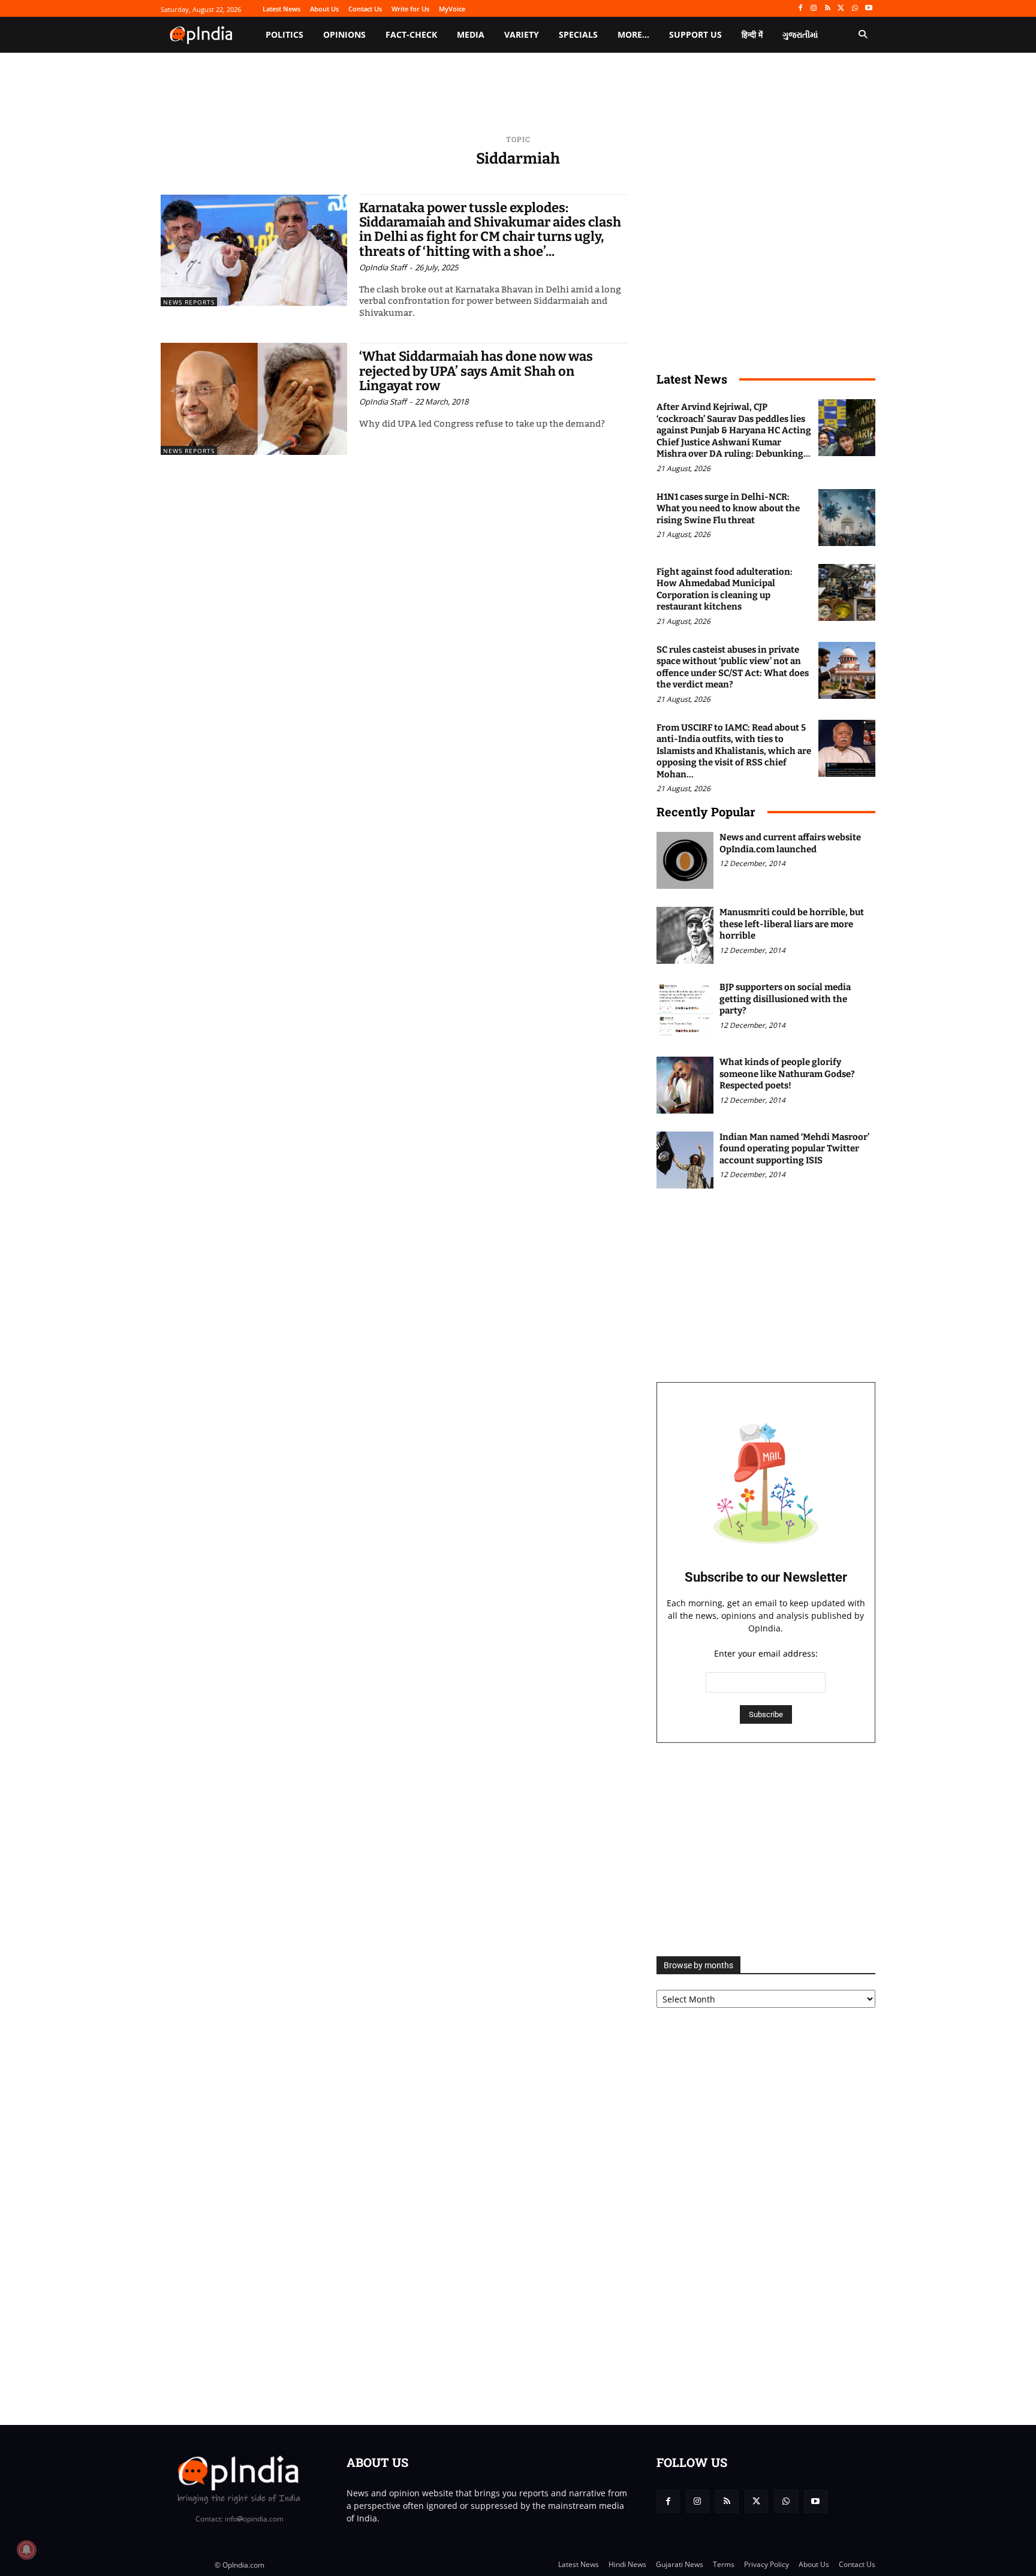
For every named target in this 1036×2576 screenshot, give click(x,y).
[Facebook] (800, 9)
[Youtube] (868, 9)
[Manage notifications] (26, 2550)
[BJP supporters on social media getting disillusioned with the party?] (685, 1010)
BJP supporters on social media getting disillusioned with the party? (785, 999)
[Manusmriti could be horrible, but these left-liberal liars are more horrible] (685, 935)
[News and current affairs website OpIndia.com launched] (685, 860)
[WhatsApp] (855, 9)
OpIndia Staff (383, 267)
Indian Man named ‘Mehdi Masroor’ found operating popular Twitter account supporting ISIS (794, 1149)
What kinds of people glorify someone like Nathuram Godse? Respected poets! (787, 1074)
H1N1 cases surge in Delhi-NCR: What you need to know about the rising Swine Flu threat (728, 509)
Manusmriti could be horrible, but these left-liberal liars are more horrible (792, 924)
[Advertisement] (766, 1850)
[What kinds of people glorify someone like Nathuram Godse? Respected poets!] (685, 1085)
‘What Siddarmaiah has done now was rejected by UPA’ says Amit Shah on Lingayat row (476, 371)
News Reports (189, 302)
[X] (841, 9)
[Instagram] (814, 9)
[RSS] (828, 9)
